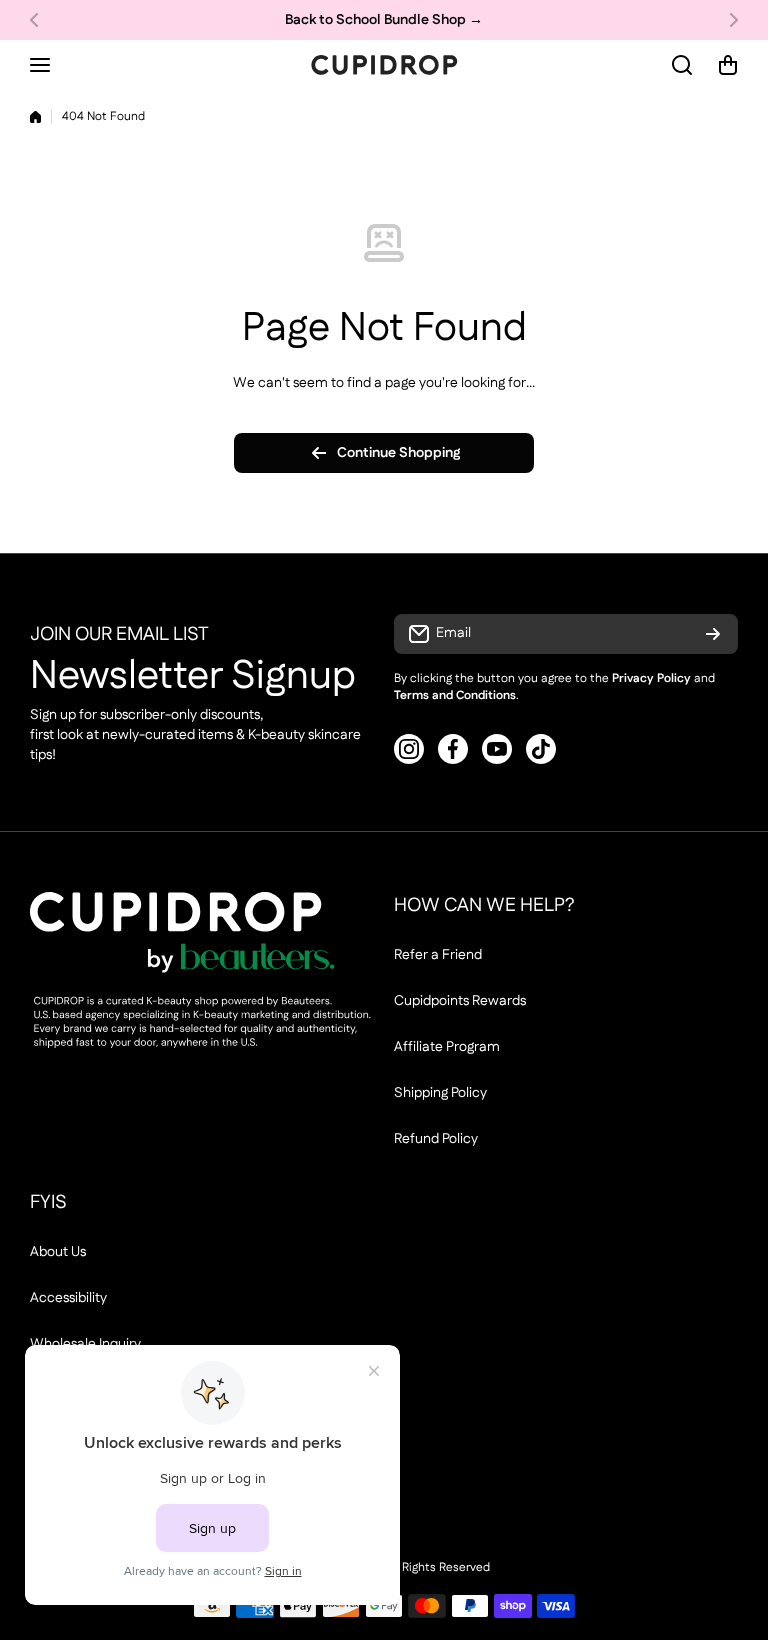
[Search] (683, 65)
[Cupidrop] (384, 65)
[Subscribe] (713, 634)
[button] (40, 20)
